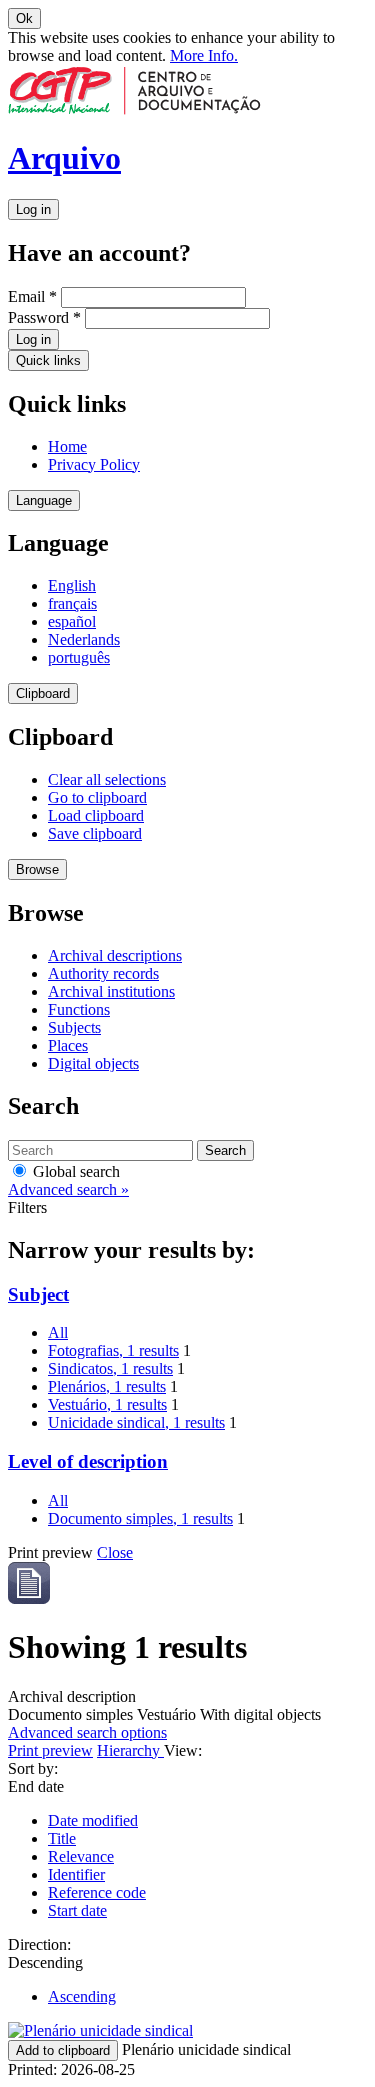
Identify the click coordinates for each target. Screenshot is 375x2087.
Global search (74, 1171)
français (72, 603)
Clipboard (43, 693)
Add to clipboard (63, 2050)
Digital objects (93, 1063)
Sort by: (33, 1768)
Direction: (39, 1944)
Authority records (103, 973)
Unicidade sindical (136, 1422)
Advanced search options (87, 1732)
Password (44, 317)
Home (67, 446)
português (79, 657)
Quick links (48, 360)
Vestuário (107, 1404)
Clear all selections (107, 779)
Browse (37, 869)
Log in (33, 209)
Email (32, 296)
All (58, 1332)
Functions (79, 1009)
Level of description (88, 1461)
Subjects (74, 1027)
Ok (24, 18)
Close (115, 1552)
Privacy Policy (94, 464)
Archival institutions (111, 991)
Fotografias (113, 1350)
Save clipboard (95, 833)
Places (68, 1045)
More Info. (204, 55)
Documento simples (140, 1518)
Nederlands (84, 639)
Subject (38, 1294)
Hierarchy (130, 1750)
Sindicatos (110, 1368)
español (72, 621)
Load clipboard (96, 815)
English (72, 585)
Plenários (107, 1386)
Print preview (50, 1750)
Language (44, 500)
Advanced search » (68, 1189)
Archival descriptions (115, 955)
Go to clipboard (97, 797)
